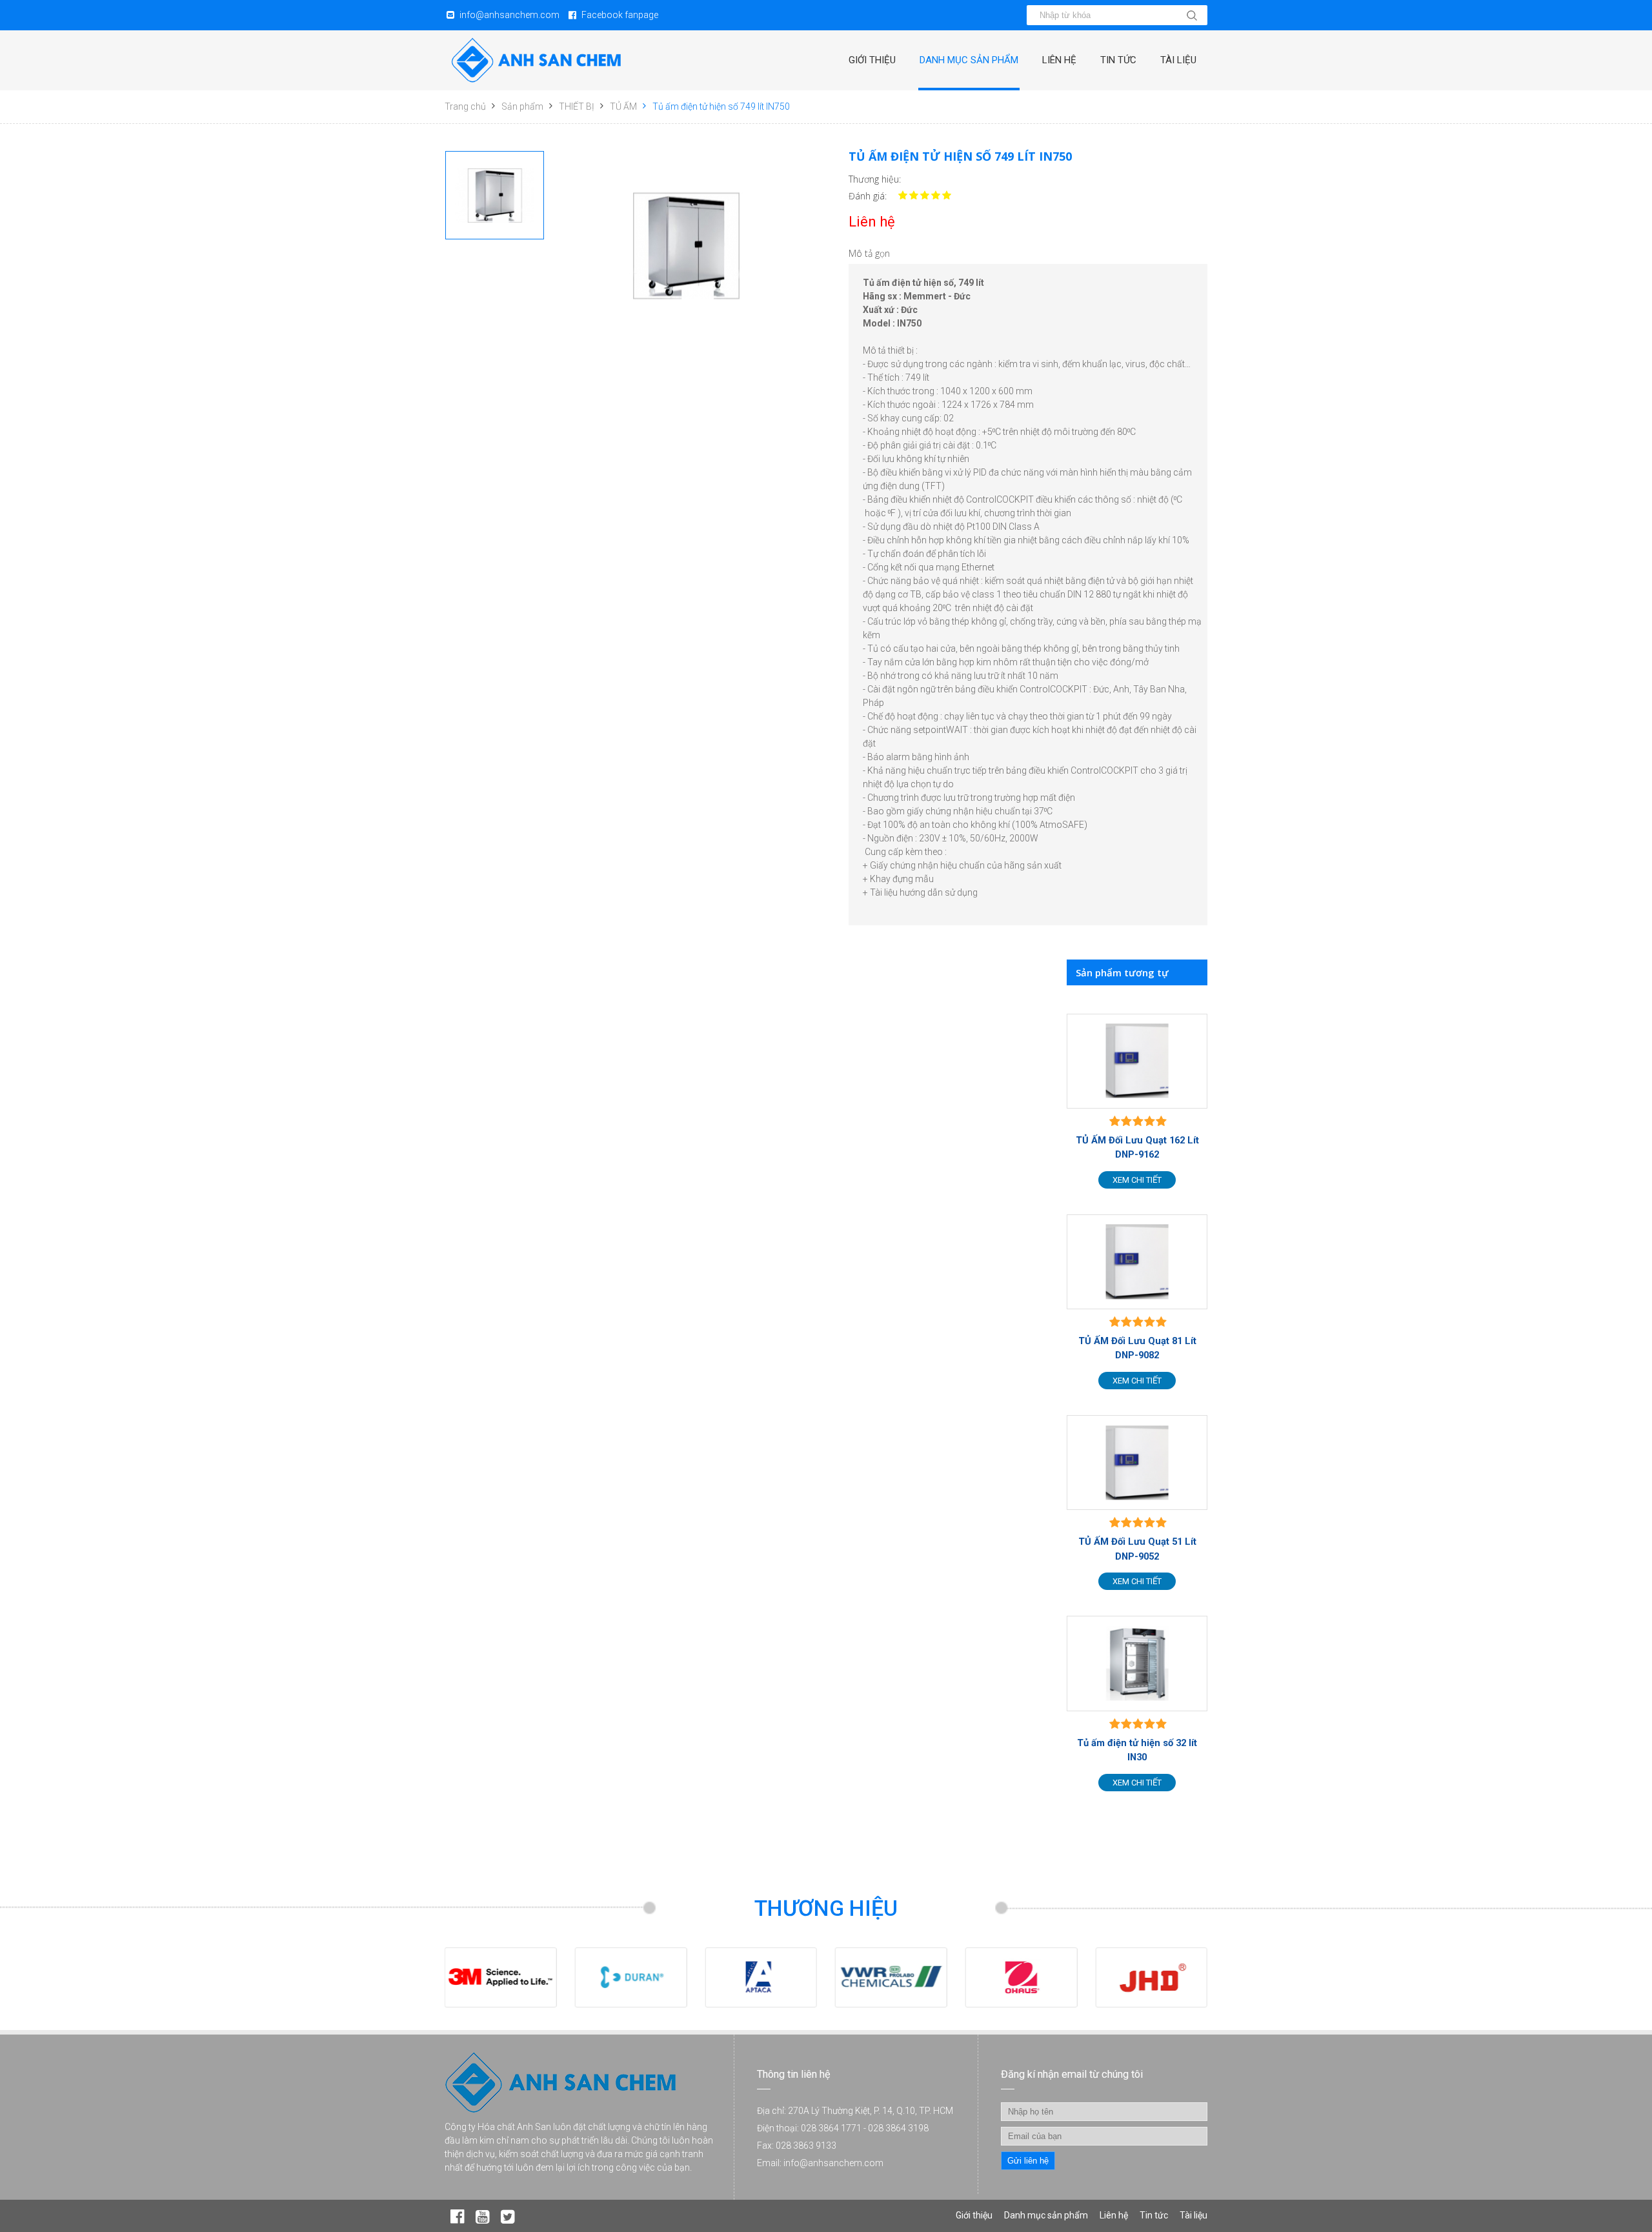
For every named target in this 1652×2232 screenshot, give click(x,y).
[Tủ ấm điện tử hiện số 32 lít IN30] (1137, 1663)
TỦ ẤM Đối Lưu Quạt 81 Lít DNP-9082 (1137, 1348)
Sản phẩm (522, 106)
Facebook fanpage (620, 15)
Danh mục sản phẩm (969, 60)
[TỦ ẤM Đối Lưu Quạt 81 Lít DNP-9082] (1137, 1262)
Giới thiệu (872, 60)
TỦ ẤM (623, 106)
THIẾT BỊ (577, 106)
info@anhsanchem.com (509, 15)
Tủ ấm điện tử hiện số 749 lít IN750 (721, 106)
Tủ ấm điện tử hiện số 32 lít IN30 (1137, 1750)
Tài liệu (1178, 60)
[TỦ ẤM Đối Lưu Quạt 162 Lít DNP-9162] (1137, 1061)
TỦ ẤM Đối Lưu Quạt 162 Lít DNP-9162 (1137, 1147)
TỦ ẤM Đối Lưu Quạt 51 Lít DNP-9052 (1137, 1549)
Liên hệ (1059, 60)
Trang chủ (465, 106)
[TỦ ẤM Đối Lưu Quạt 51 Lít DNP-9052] (1137, 1463)
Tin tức (1118, 60)
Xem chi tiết (1137, 1180)
